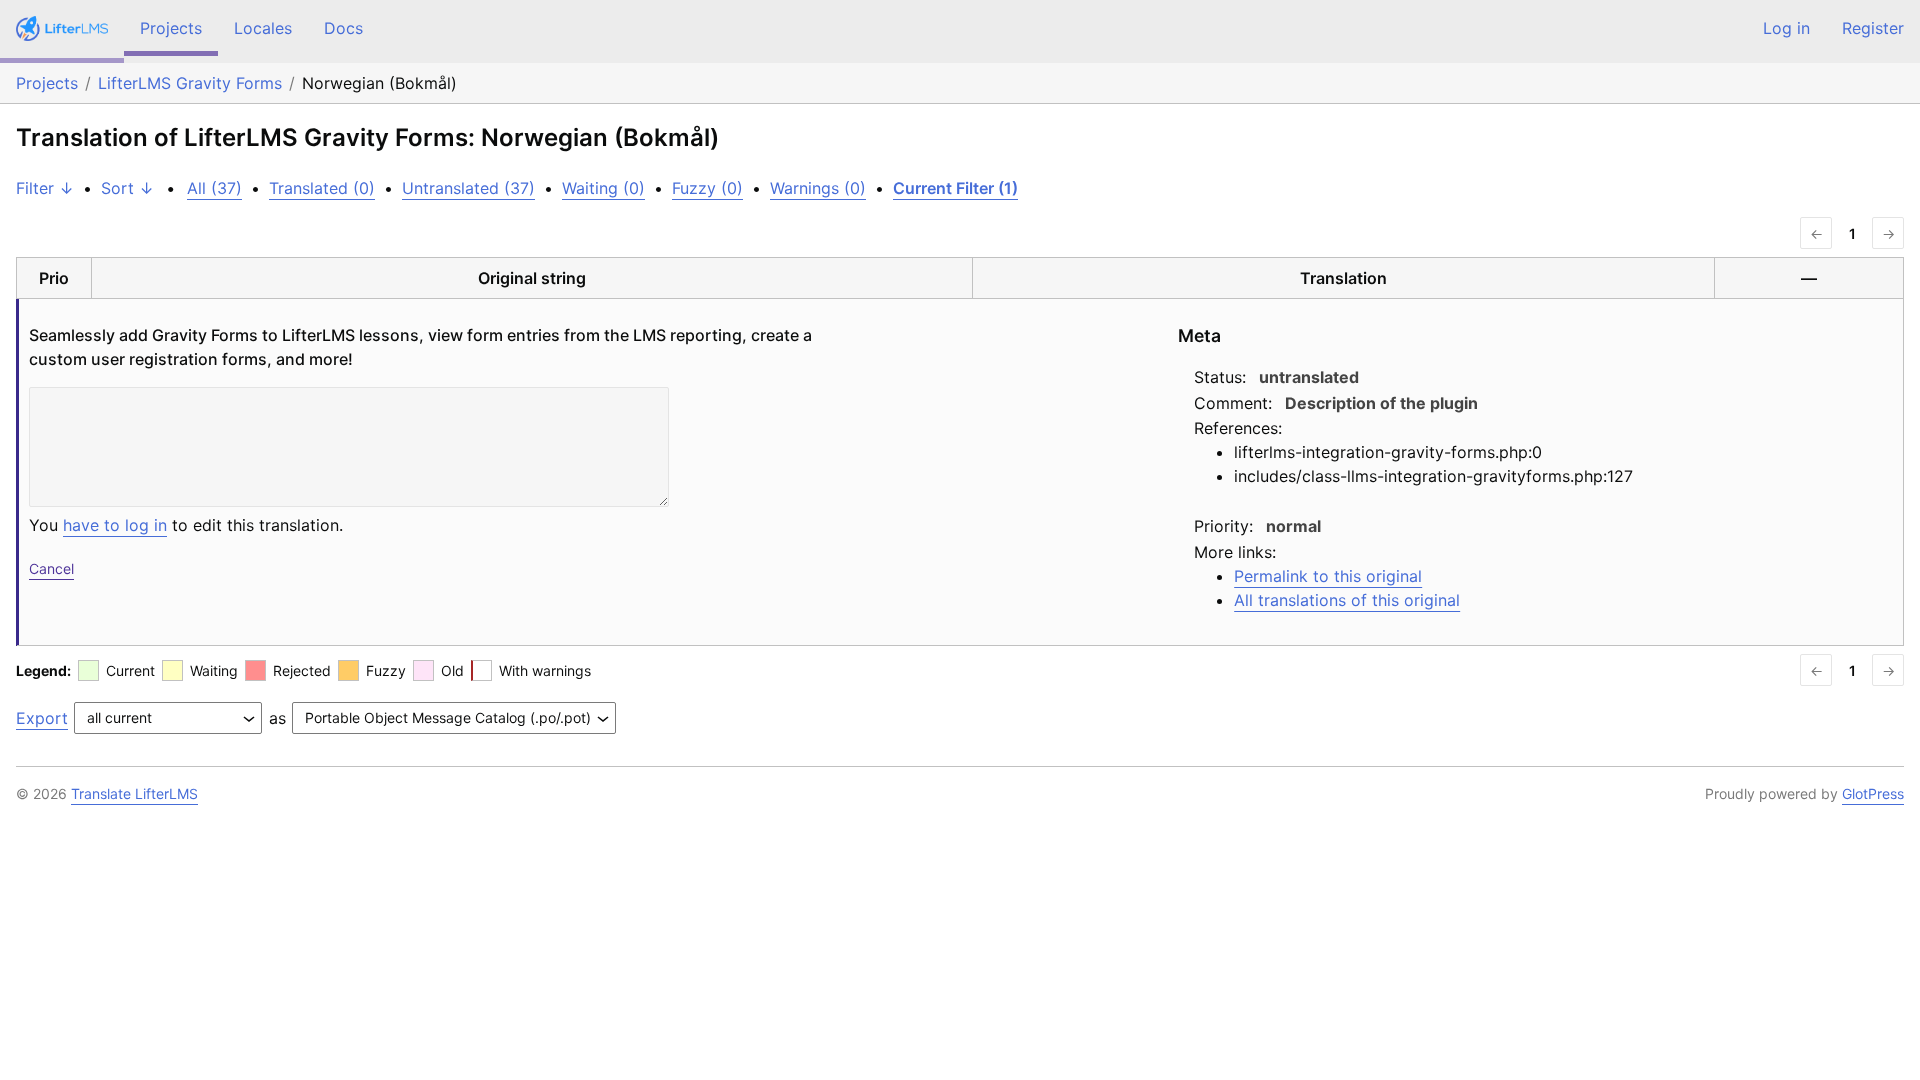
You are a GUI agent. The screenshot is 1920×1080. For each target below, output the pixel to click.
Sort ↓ (127, 188)
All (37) (214, 188)
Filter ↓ (45, 188)
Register (1873, 28)
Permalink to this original (1328, 576)
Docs (343, 28)
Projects (171, 28)
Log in (1786, 28)
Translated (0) (322, 188)
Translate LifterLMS (134, 793)
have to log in (115, 525)
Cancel (51, 568)
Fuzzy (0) (707, 188)
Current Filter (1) (955, 188)
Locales (263, 28)
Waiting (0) (603, 188)
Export (42, 718)
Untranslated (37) (468, 188)
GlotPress (1873, 793)
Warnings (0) (818, 188)
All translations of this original (1347, 600)
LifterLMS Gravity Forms (190, 83)
